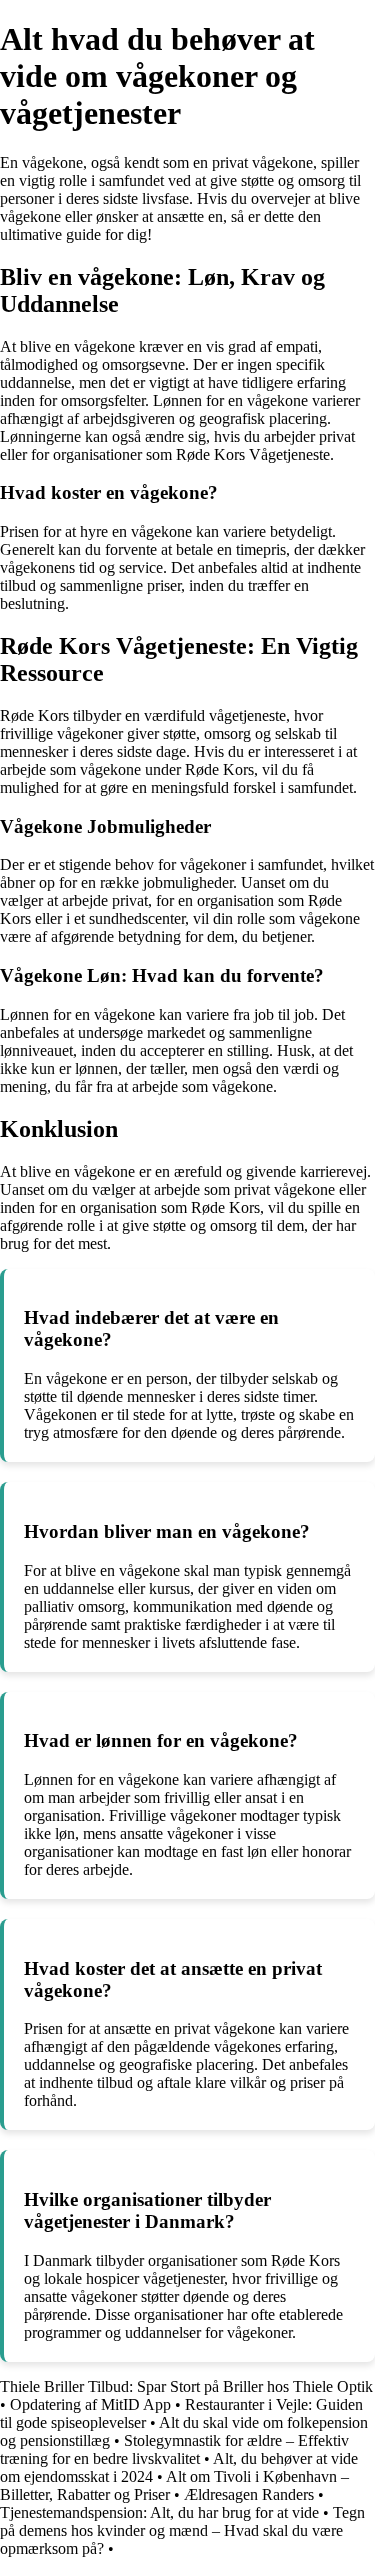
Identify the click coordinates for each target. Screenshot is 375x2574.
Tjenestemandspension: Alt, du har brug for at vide (159, 2512)
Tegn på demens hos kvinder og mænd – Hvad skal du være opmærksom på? (182, 2530)
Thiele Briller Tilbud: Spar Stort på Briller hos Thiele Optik (186, 2386)
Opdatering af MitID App (90, 2404)
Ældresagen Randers (249, 2494)
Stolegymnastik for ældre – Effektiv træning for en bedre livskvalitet (174, 2449)
